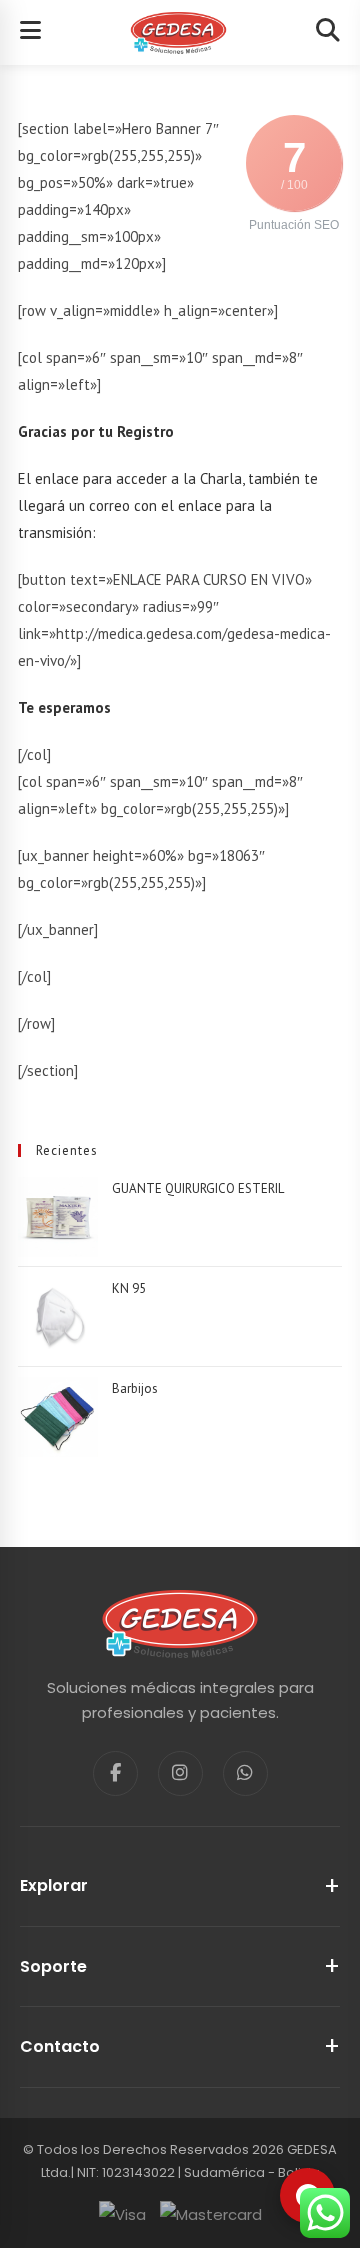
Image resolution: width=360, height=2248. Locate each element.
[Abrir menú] (30, 32)
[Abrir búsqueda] (328, 32)
